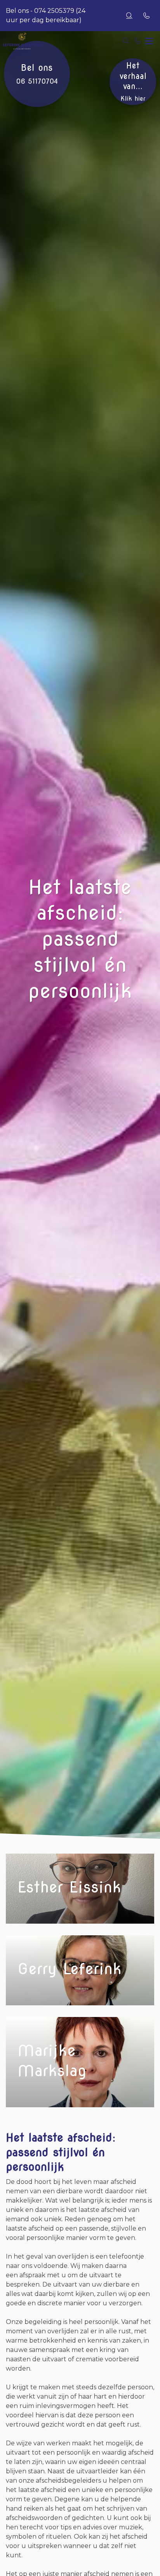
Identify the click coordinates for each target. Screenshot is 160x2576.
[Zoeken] (129, 16)
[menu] (149, 39)
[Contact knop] (146, 16)
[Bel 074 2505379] (137, 41)
